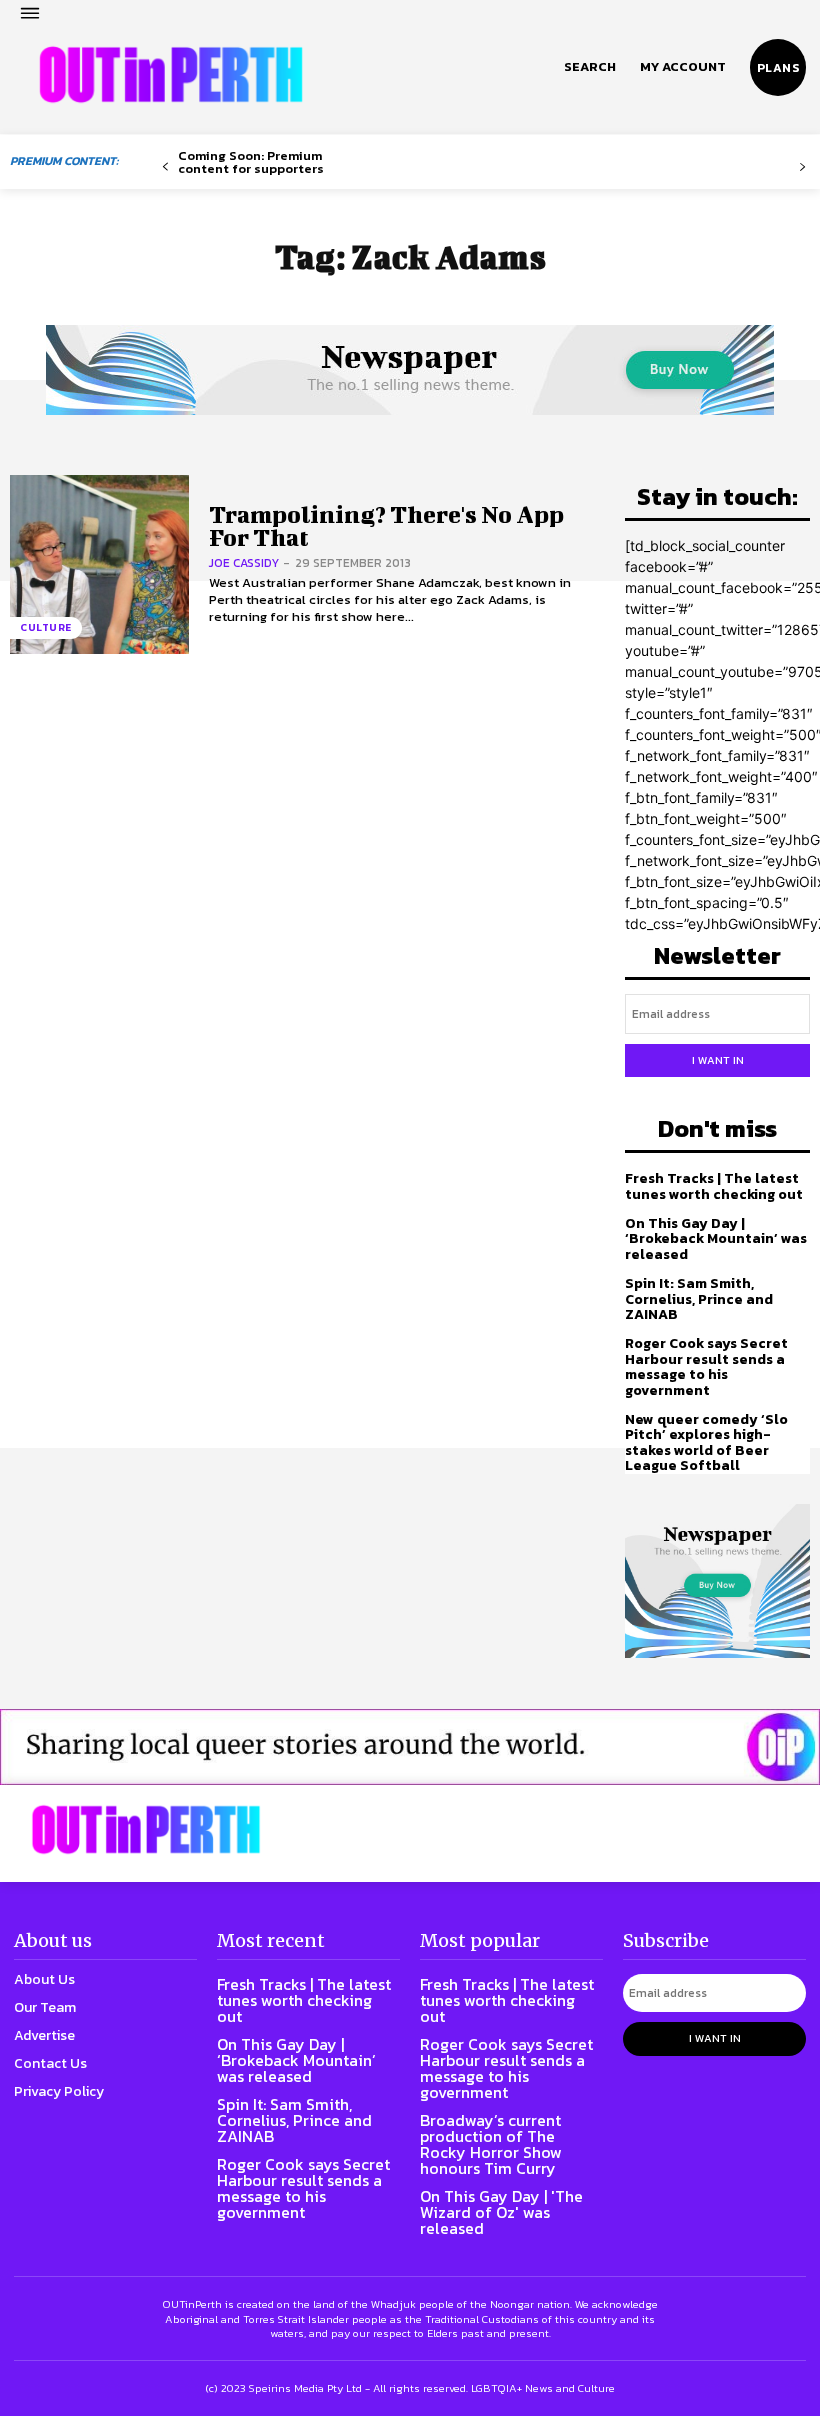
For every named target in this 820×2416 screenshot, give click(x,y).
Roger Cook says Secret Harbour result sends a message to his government (706, 1366)
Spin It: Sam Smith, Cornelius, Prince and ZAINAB (699, 1299)
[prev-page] (165, 167)
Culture (46, 627)
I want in (718, 1060)
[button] (590, 67)
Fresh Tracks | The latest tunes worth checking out (714, 1186)
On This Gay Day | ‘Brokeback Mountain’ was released (716, 1239)
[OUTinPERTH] (171, 75)
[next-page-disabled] (802, 167)
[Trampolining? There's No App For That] (99, 564)
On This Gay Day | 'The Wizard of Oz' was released (501, 2212)
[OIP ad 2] (410, 1747)
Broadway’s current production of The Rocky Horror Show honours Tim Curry (491, 2144)
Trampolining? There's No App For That (386, 525)
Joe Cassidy (244, 563)
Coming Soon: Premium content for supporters (251, 162)
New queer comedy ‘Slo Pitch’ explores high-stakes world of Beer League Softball (706, 1442)
